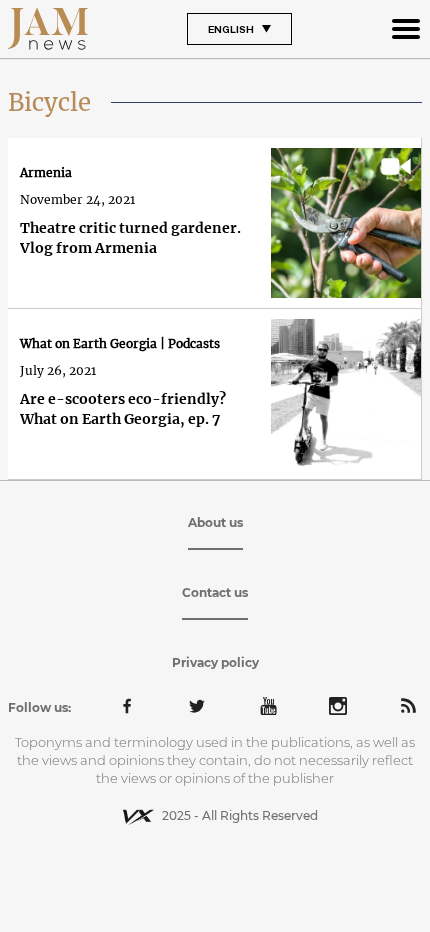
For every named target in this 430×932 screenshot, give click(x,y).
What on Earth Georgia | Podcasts (120, 343)
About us (215, 522)
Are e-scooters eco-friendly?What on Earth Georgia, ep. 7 (123, 409)
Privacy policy (215, 662)
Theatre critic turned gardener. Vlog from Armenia (130, 238)
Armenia (46, 172)
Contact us (215, 592)
